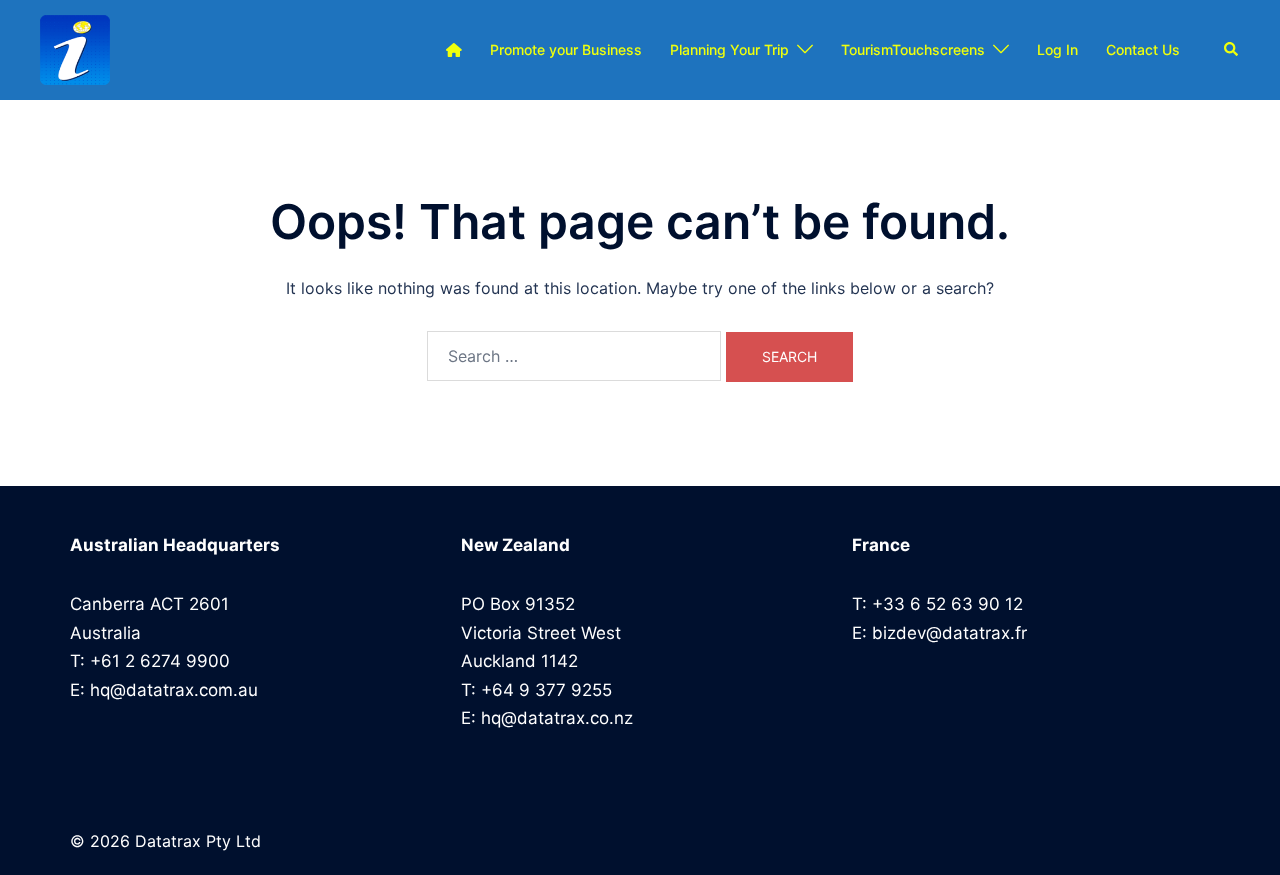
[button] (1232, 50)
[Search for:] (574, 356)
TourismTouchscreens (913, 49)
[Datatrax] (75, 50)
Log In (1057, 49)
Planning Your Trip (729, 49)
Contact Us (1143, 49)
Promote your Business (566, 49)
